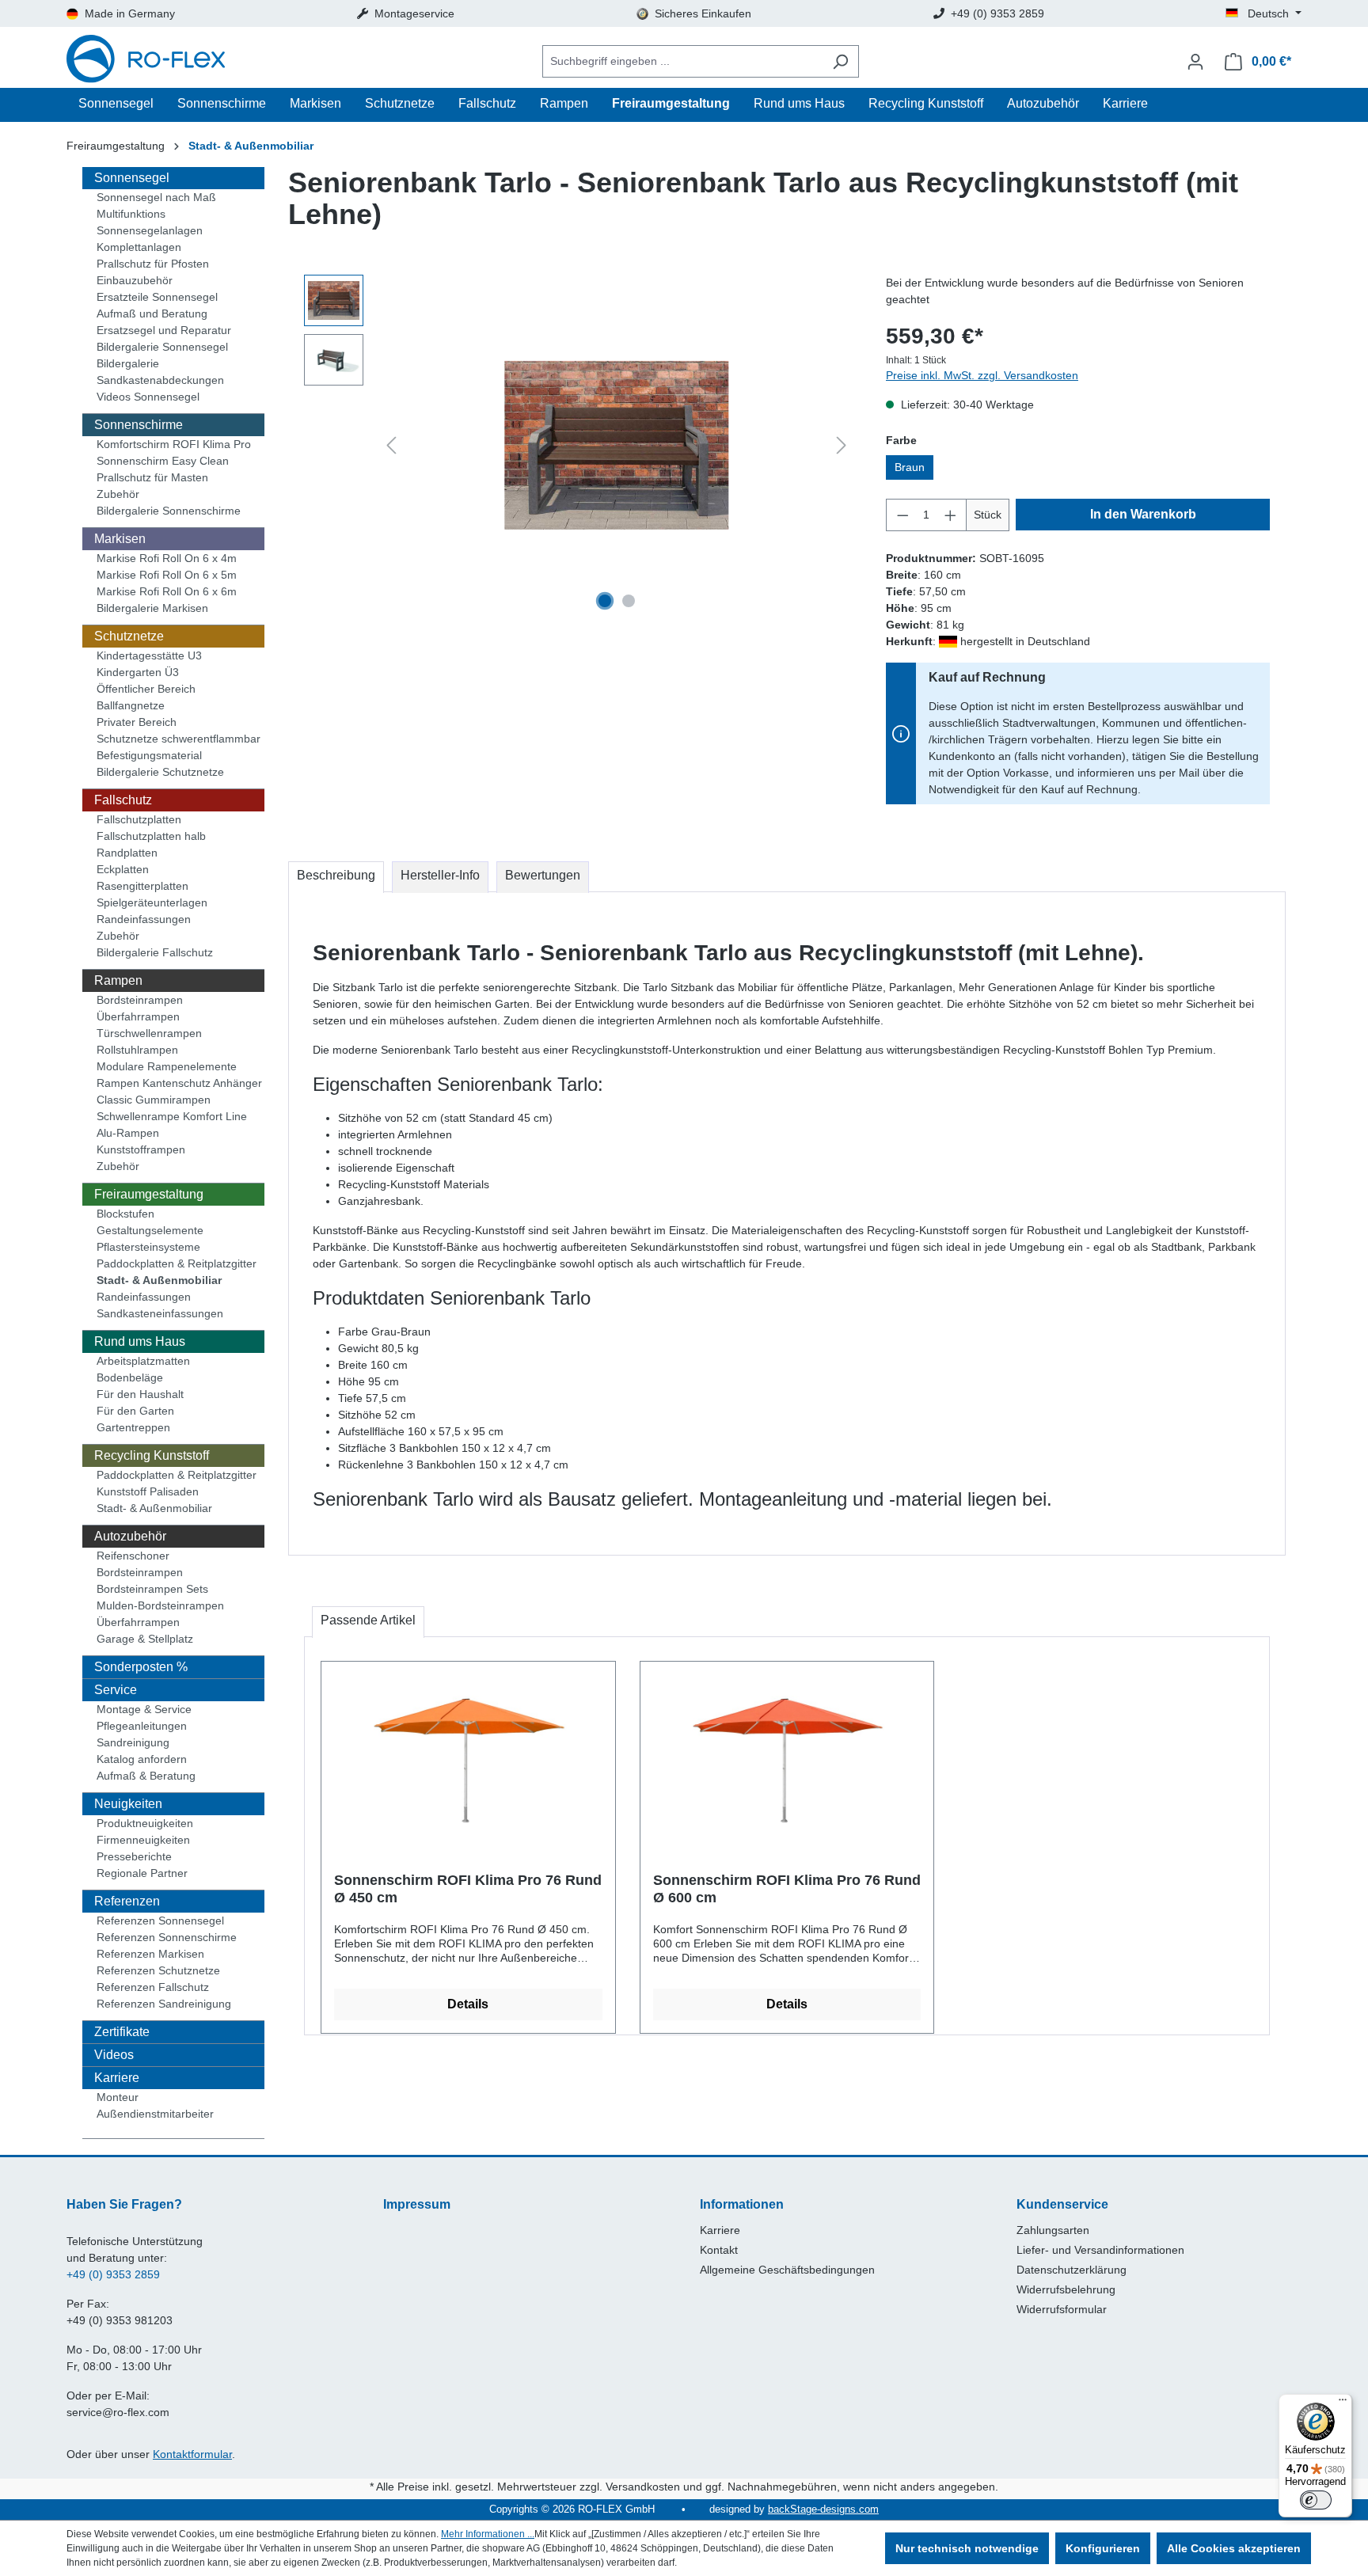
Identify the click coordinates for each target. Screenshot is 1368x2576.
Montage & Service (144, 1709)
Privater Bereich (137, 722)
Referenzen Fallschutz (153, 1987)
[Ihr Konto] (1195, 62)
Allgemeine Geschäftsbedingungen (787, 2270)
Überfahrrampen (138, 1016)
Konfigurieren (1103, 2548)
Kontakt (719, 2250)
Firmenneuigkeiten (143, 1840)
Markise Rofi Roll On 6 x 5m (167, 575)
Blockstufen (125, 1214)
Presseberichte (134, 1856)
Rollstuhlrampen (137, 1050)
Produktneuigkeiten (145, 1823)
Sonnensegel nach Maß (156, 197)
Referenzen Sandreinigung (164, 2004)
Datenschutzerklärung (1072, 2270)
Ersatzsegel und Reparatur (164, 330)
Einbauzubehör (135, 280)
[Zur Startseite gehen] (146, 61)
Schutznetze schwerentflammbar (179, 739)
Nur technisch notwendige (967, 2548)
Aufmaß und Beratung (152, 313)
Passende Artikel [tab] (368, 1620)
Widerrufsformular (1062, 2309)
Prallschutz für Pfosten (153, 264)
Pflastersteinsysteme (148, 1247)
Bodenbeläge (130, 1377)
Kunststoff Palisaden (148, 1491)
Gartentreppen (133, 1427)
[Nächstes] (842, 445)
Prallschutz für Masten (152, 477)
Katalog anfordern (142, 1759)
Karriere (117, 2078)
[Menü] (1343, 2403)
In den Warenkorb (1143, 514)
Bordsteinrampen (140, 1000)
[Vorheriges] (391, 445)
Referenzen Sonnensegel (160, 1921)
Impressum (417, 2204)
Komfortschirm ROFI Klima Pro (174, 444)
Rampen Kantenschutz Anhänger (179, 1083)
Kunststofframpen (141, 1149)
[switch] (1316, 2500)
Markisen (120, 539)
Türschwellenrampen (149, 1033)
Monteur (118, 2097)
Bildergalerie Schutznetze (160, 772)
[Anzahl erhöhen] (951, 515)
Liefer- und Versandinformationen (1100, 2250)
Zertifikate (122, 2032)
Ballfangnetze (131, 705)
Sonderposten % (141, 1667)
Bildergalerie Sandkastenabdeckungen (160, 372)
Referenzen (127, 1901)
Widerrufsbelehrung (1066, 2289)
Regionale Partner (142, 1873)
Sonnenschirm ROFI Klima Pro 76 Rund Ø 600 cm (787, 1889)
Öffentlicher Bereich (146, 689)
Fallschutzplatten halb (151, 836)
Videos (114, 2055)
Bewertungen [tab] (543, 875)
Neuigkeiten (128, 1804)
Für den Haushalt (140, 1394)
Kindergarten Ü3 (138, 672)
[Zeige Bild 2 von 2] (629, 601)
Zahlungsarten (1053, 2230)
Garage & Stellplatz (145, 1639)
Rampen (118, 980)
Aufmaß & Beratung (146, 1776)
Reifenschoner (133, 1556)
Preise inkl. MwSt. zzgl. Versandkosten (982, 375)
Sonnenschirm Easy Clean (163, 461)
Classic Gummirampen (154, 1100)
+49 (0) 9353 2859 (113, 2274)
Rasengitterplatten (142, 886)
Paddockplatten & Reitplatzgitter (177, 1263)
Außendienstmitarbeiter (155, 2114)
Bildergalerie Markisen (152, 608)
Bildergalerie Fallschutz (155, 952)
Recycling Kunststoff (152, 1455)
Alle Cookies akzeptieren (1234, 2548)
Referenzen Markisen (150, 1954)
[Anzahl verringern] (902, 515)
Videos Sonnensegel (148, 397)
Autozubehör (130, 1536)
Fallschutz (123, 800)
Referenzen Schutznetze (158, 1970)
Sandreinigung (133, 1742)
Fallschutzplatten (139, 819)
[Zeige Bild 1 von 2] (605, 601)
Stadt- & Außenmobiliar (159, 1280)
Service (116, 1690)
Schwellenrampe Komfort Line (172, 1116)
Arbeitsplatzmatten (143, 1361)
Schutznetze (129, 636)
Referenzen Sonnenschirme (167, 1937)
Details (468, 2004)
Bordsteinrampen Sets (152, 1589)
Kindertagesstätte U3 (149, 655)
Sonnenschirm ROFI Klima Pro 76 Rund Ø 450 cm (468, 1889)
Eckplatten (123, 869)
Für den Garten (135, 1411)
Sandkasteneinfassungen (160, 1313)
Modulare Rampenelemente (167, 1066)
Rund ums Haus (140, 1341)
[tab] (336, 877)
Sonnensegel (132, 178)
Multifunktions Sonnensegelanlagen (150, 222)
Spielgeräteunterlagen (152, 902)
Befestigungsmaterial (149, 755)
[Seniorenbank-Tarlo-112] (617, 445)
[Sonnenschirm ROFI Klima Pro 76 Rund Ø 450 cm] (468, 1753)
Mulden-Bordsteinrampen (160, 1605)
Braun (910, 467)
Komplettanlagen (139, 247)
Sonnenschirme (139, 425)
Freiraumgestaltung (149, 1194)
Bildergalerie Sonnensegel (162, 347)
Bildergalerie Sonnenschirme (169, 511)
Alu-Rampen (128, 1133)
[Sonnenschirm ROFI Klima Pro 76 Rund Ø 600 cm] (787, 1753)
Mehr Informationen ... (488, 2534)
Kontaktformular (192, 2454)
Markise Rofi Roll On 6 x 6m (167, 591)
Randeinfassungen (144, 919)
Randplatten (127, 853)
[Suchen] (840, 61)
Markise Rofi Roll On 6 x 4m (167, 558)
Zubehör (118, 494)
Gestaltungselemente (150, 1230)
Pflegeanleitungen (142, 1726)
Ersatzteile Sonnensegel (157, 297)
